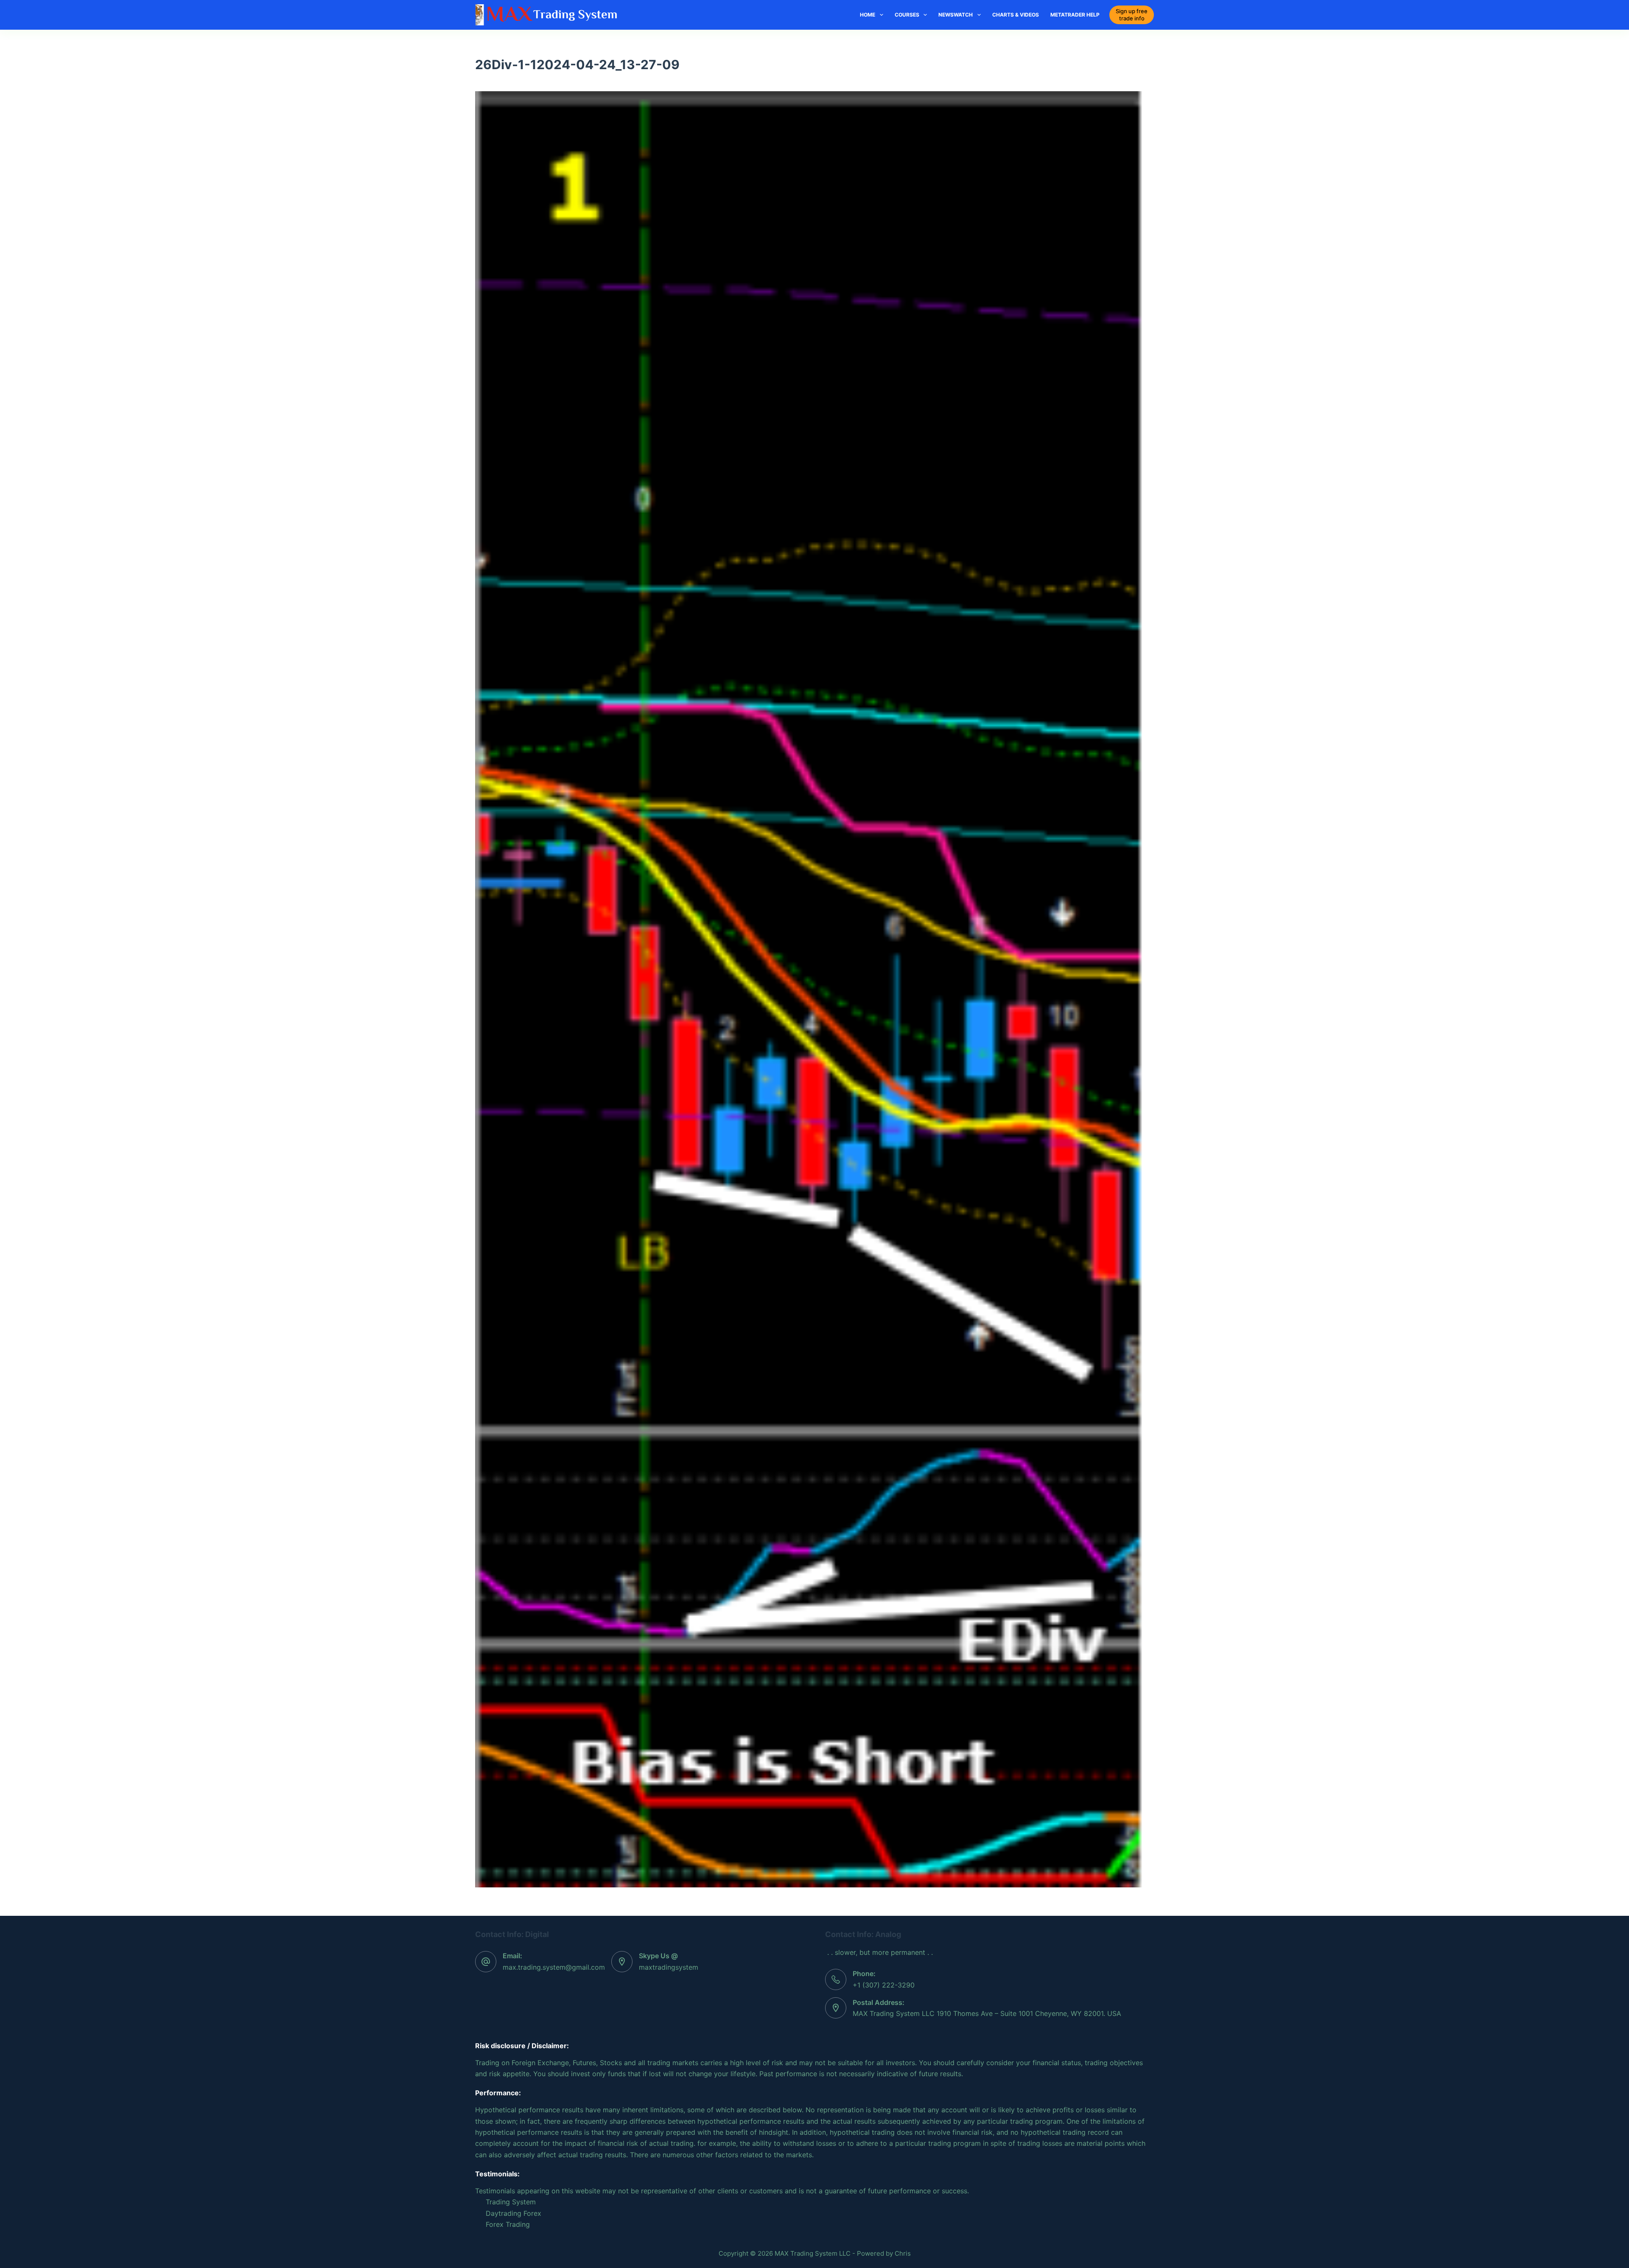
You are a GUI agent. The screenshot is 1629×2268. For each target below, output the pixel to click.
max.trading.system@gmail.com (554, 1967)
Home (868, 15)
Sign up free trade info (1132, 15)
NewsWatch (956, 15)
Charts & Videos (1016, 15)
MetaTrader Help (1075, 15)
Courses (907, 15)
